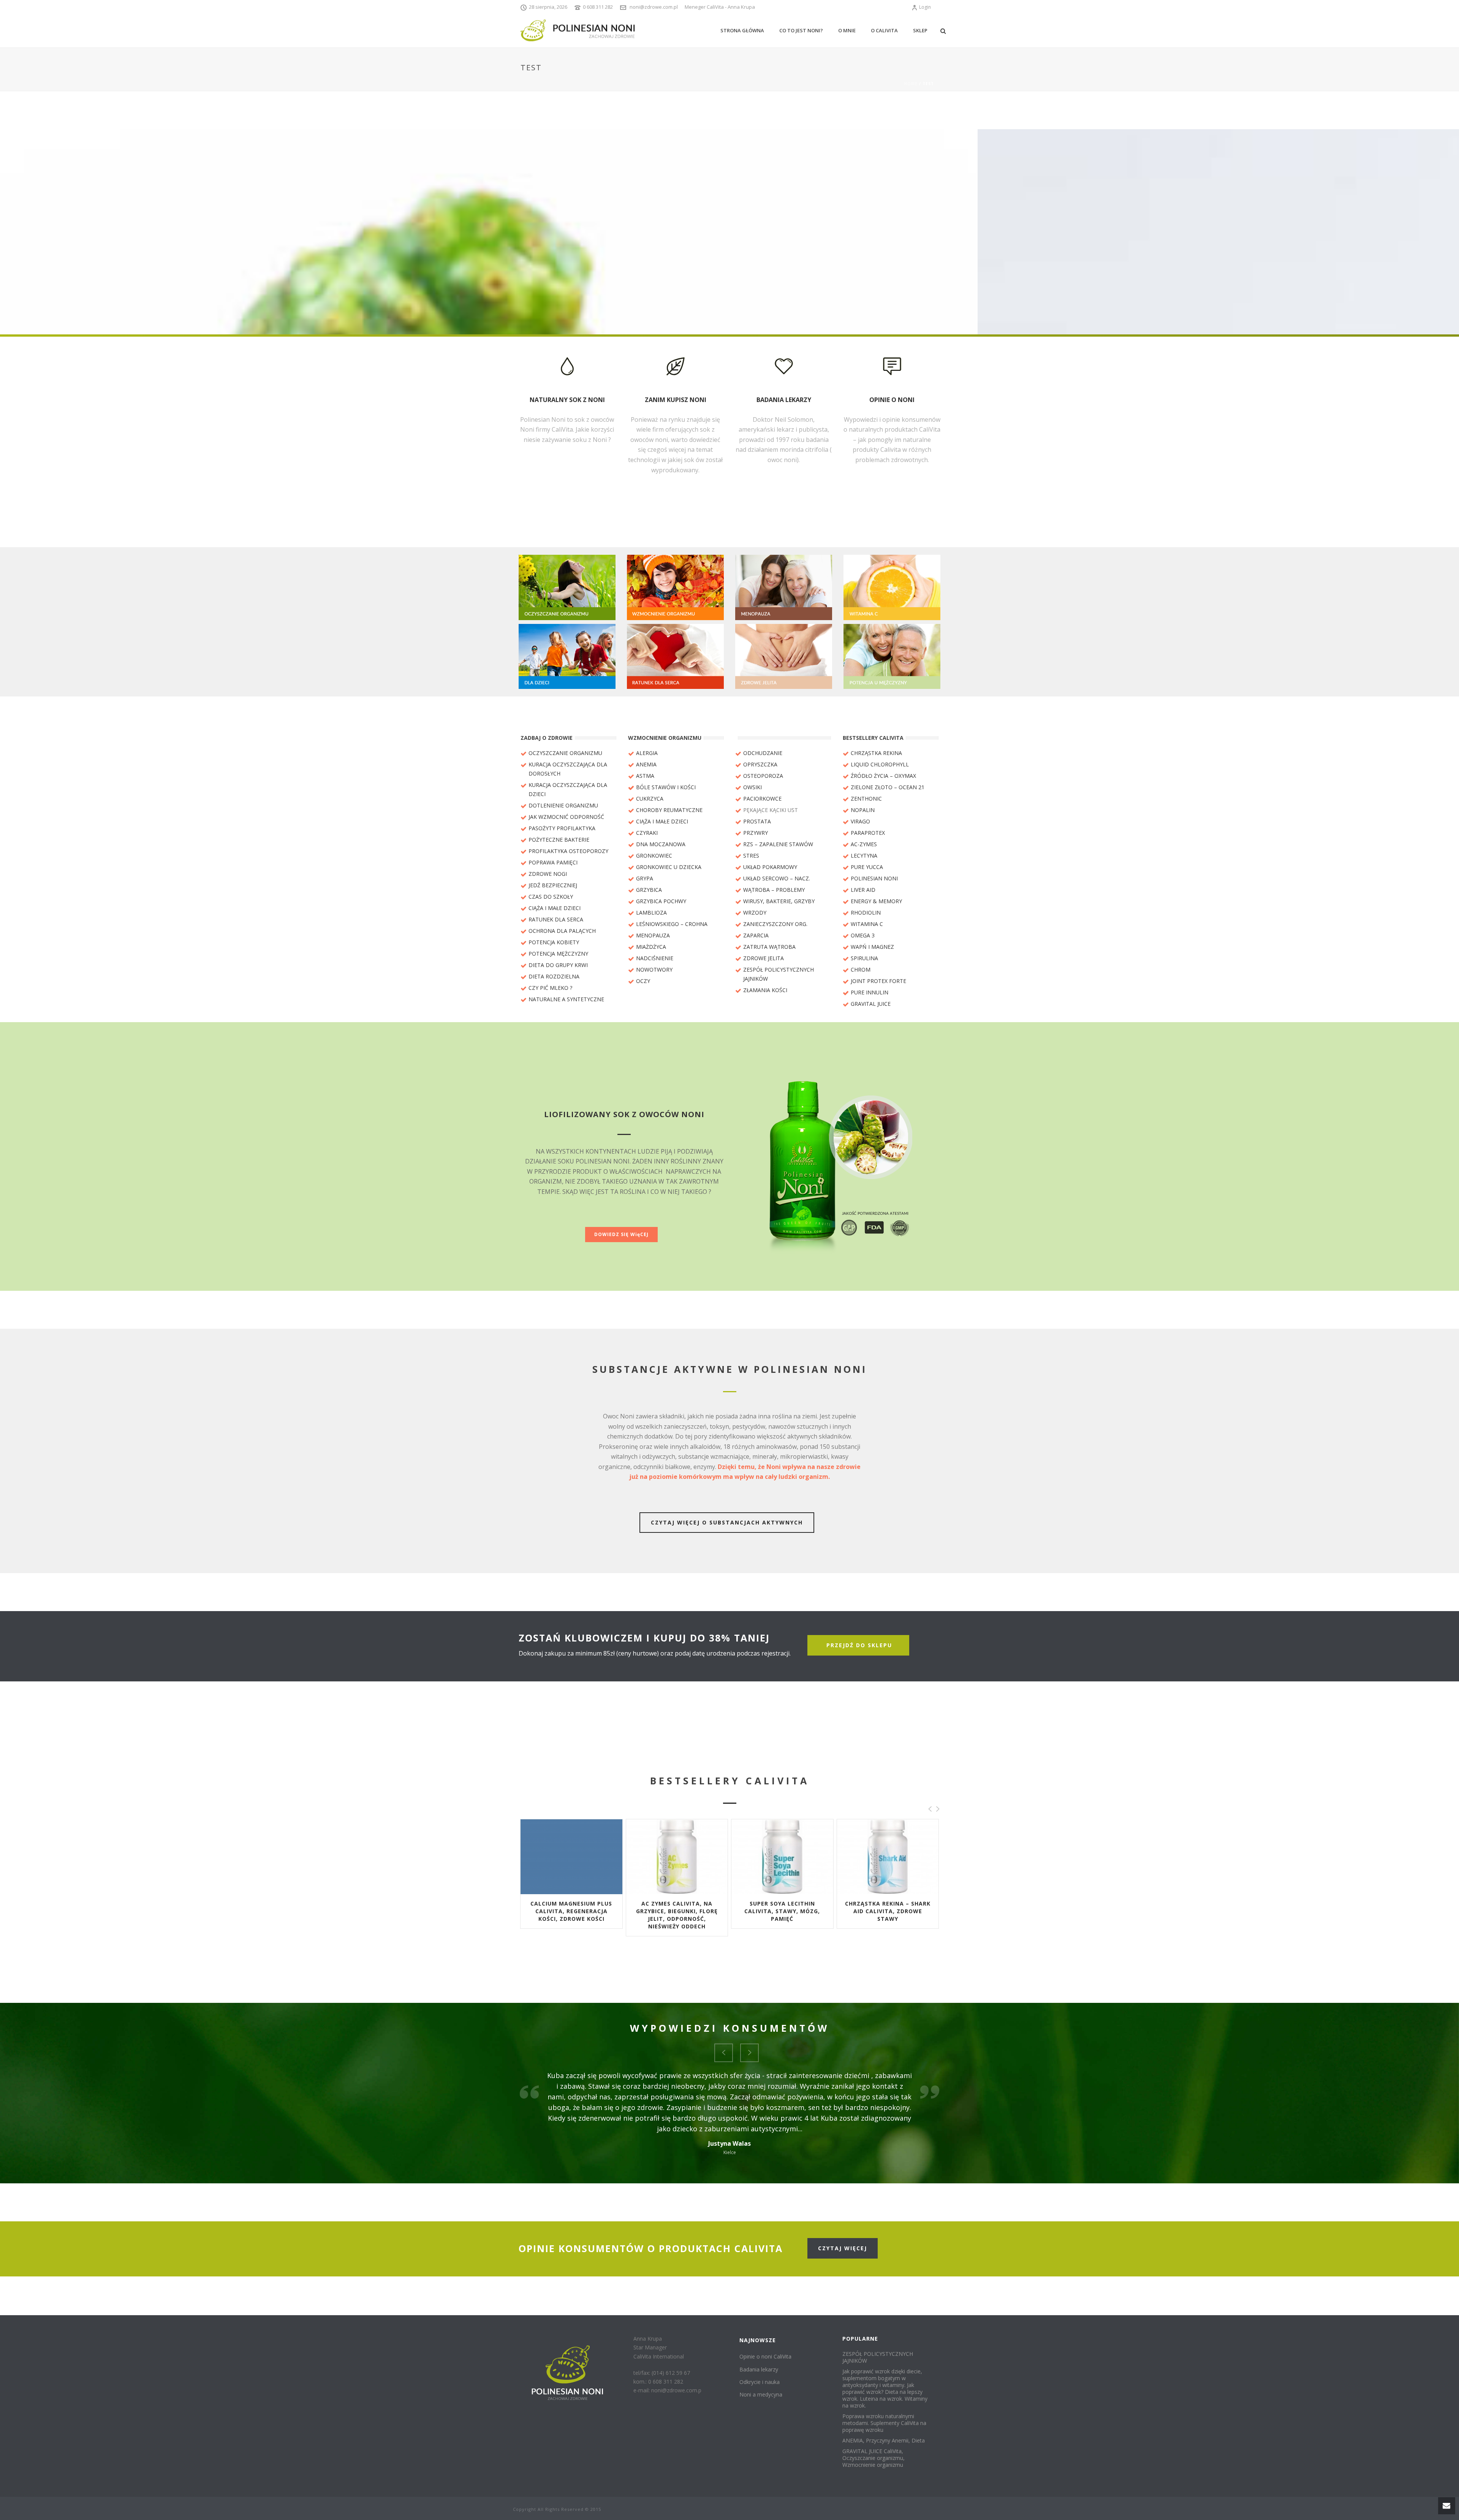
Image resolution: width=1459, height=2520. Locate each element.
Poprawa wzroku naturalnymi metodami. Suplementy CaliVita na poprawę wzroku (884, 2423)
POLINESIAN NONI (874, 878)
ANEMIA (646, 764)
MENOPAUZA (653, 935)
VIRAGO (860, 821)
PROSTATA (757, 821)
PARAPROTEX (868, 833)
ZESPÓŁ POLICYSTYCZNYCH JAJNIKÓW (878, 2357)
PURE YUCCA (867, 867)
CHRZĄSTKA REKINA (876, 753)
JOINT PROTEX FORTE (878, 981)
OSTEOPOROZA (763, 776)
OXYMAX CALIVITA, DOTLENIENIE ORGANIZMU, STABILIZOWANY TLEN (888, 1911)
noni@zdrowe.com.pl (654, 7)
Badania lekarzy (759, 2369)
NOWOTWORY (654, 970)
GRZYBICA (649, 890)
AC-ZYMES (864, 844)
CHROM (861, 970)
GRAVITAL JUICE (871, 1004)
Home (911, 84)
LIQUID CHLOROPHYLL (880, 764)
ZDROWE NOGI (548, 874)
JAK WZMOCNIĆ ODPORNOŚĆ (566, 817)
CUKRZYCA (650, 799)
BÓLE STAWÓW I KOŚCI (666, 787)
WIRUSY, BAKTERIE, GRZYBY (779, 901)
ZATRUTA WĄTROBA (769, 947)
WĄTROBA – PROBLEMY (774, 890)
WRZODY (755, 913)
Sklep (920, 30)
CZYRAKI (647, 833)
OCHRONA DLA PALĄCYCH (562, 931)
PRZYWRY (756, 833)
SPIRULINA (864, 958)
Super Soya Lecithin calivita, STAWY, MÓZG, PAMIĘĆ (571, 1911)
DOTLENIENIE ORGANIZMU (563, 805)
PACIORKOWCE (762, 799)
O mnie (847, 30)
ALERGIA (647, 753)
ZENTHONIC (866, 799)
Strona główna (742, 30)
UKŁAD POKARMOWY (770, 867)
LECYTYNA (864, 856)
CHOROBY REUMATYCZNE (669, 810)
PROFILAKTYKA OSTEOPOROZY (568, 851)
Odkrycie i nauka (760, 2382)
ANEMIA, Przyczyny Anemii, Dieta (884, 2441)
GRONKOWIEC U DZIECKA (669, 867)
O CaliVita (884, 30)
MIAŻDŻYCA (651, 947)
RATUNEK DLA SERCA (556, 919)
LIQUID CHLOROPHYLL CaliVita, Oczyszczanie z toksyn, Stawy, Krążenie (782, 1911)
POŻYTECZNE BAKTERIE (559, 840)
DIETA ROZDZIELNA (554, 976)
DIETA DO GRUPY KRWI (558, 965)
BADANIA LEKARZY (784, 400)
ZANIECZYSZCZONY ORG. (775, 924)
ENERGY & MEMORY (876, 901)
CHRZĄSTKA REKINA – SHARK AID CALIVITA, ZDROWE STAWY (677, 1911)
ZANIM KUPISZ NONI (676, 400)
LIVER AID (863, 890)
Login (925, 7)
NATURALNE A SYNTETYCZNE (566, 999)
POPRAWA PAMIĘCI (553, 862)
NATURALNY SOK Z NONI (567, 400)
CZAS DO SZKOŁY (551, 897)
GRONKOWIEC (654, 856)
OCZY (643, 981)
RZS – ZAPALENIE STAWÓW (778, 844)
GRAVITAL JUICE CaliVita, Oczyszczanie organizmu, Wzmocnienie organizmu (874, 2458)
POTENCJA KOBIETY (554, 942)
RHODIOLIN (866, 913)
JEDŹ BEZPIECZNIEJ (553, 885)
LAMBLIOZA (651, 913)
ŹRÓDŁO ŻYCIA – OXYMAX (883, 776)
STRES (751, 856)
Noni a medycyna (761, 2394)
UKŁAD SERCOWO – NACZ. (777, 878)
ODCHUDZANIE (763, 753)
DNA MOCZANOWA (661, 844)
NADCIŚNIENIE (655, 958)
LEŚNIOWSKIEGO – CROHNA (672, 924)
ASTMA (645, 776)
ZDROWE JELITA (764, 958)
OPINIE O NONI (892, 400)
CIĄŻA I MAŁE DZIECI (555, 908)
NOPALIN (863, 810)
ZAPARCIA (756, 935)
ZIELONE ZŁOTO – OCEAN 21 (888, 787)
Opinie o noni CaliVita (765, 2356)
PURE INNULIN (870, 992)
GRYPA (645, 878)
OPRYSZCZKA (760, 764)
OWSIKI (752, 787)
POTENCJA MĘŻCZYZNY (558, 954)
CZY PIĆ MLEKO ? (550, 988)
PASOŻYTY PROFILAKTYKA (562, 828)
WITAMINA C (867, 924)
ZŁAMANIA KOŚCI (765, 990)
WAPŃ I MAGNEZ (872, 947)
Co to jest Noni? (801, 30)
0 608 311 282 (598, 7)
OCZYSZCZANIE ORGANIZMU (565, 753)
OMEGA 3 (863, 935)
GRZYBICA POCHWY (661, 901)
